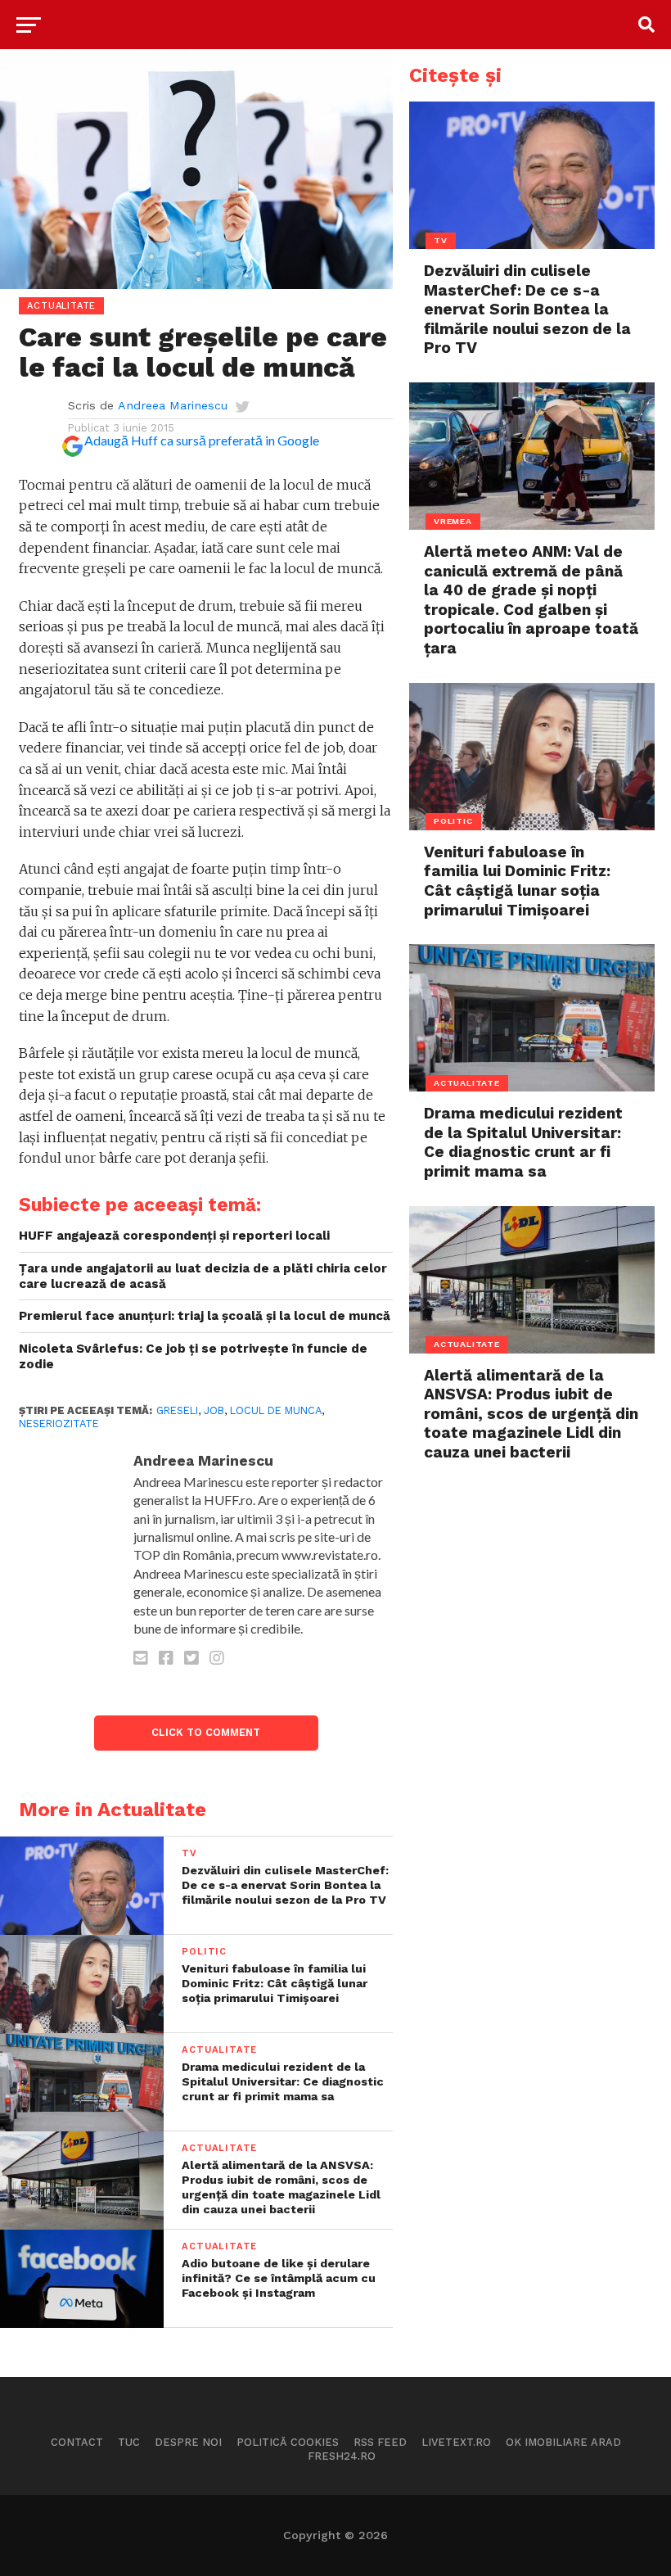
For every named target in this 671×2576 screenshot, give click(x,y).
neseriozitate (59, 1424)
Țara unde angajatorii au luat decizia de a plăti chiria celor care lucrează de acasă (203, 1276)
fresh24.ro (342, 2456)
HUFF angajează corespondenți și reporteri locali (174, 1236)
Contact (77, 2442)
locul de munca (276, 1410)
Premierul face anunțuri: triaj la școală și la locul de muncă (205, 1316)
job (214, 1410)
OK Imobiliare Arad (563, 2442)
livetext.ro (456, 2442)
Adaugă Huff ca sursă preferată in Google (202, 440)
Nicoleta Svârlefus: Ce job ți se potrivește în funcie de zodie (193, 1356)
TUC (129, 2442)
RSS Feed (380, 2442)
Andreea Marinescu (173, 405)
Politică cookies (288, 2442)
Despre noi (188, 2442)
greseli (177, 1410)
